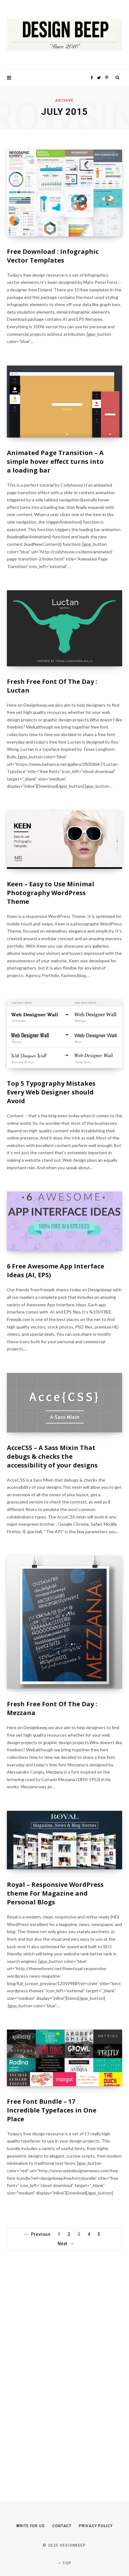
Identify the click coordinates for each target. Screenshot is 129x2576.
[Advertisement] (54, 2364)
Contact (62, 2526)
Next (62, 2244)
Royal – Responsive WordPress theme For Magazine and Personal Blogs (55, 1893)
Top (66, 2563)
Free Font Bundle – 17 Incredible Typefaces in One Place (52, 2110)
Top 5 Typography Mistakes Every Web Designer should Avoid (51, 1092)
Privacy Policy (96, 2526)
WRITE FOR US (31, 2526)
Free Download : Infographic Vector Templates (53, 256)
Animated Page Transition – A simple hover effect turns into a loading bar (55, 461)
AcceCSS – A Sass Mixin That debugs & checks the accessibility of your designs (52, 1456)
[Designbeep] (64, 35)
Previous (41, 2234)
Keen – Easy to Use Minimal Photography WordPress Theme (51, 893)
